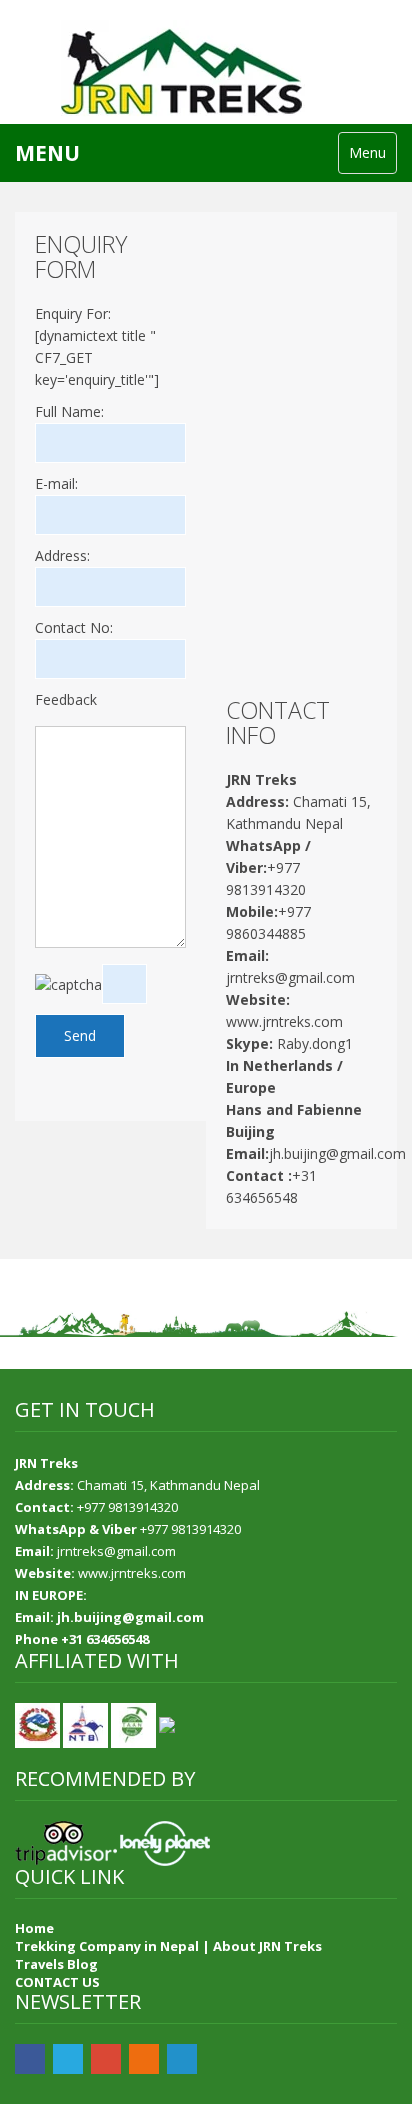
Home (34, 1928)
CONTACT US (57, 1982)
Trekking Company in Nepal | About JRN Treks (168, 1946)
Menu (367, 152)
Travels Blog (56, 1964)
